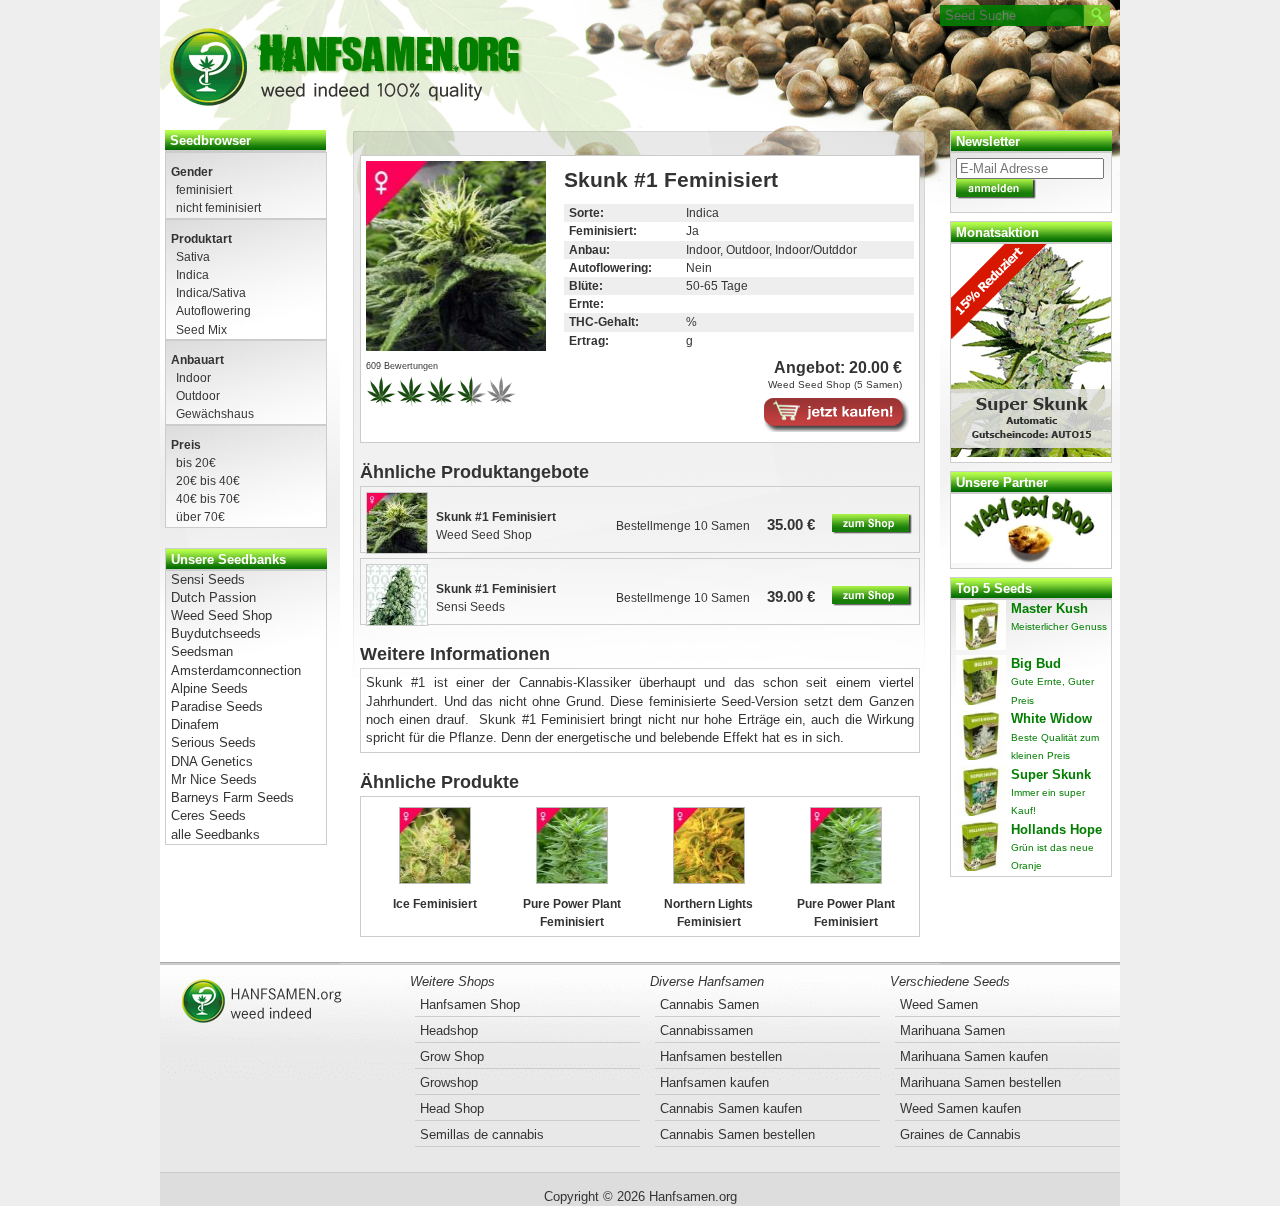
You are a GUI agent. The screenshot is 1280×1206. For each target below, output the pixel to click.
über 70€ (200, 516)
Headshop (449, 1030)
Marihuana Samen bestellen (980, 1082)
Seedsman (202, 651)
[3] (441, 404)
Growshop (449, 1082)
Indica (192, 274)
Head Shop (452, 1108)
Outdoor (198, 395)
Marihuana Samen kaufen (974, 1056)
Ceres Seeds (208, 815)
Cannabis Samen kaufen (731, 1108)
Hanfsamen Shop (470, 1004)
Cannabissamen (706, 1030)
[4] (471, 404)
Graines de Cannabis (960, 1134)
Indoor (193, 377)
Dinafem (195, 724)
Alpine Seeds (209, 688)
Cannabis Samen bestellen (737, 1134)
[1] (381, 404)
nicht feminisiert (218, 207)
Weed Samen (939, 1004)
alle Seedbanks (215, 834)
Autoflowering (213, 310)
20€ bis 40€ (208, 480)
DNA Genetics (212, 761)
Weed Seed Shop (221, 615)
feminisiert (204, 189)
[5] (501, 404)
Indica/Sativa (211, 292)
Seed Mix (201, 329)
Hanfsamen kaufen (714, 1082)
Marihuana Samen (952, 1030)
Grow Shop (452, 1056)
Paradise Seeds (217, 706)
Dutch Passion (213, 597)
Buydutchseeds (216, 633)
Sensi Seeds (208, 579)
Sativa (193, 256)
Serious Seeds (213, 742)
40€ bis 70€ (208, 498)
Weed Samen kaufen (960, 1108)
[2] (411, 404)
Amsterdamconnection (236, 670)
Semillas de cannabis (482, 1134)
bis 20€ (196, 462)
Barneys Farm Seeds (232, 797)
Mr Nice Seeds (214, 779)
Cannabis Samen (709, 1004)
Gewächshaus (215, 413)
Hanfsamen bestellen (721, 1056)
